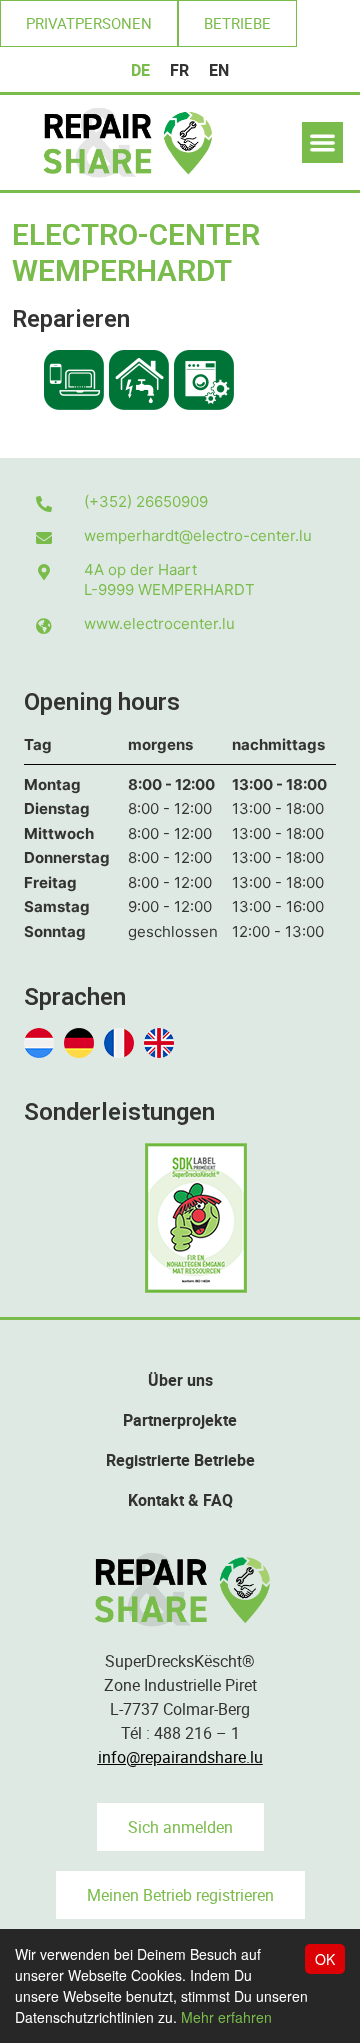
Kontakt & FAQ (180, 1500)
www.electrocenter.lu (159, 623)
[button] (89, 23)
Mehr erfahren (226, 2017)
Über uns (180, 1380)
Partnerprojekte (180, 1420)
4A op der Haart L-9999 (169, 579)
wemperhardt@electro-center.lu (198, 535)
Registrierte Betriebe (180, 1460)
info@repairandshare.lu (180, 1757)
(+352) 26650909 (146, 501)
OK (325, 1959)
